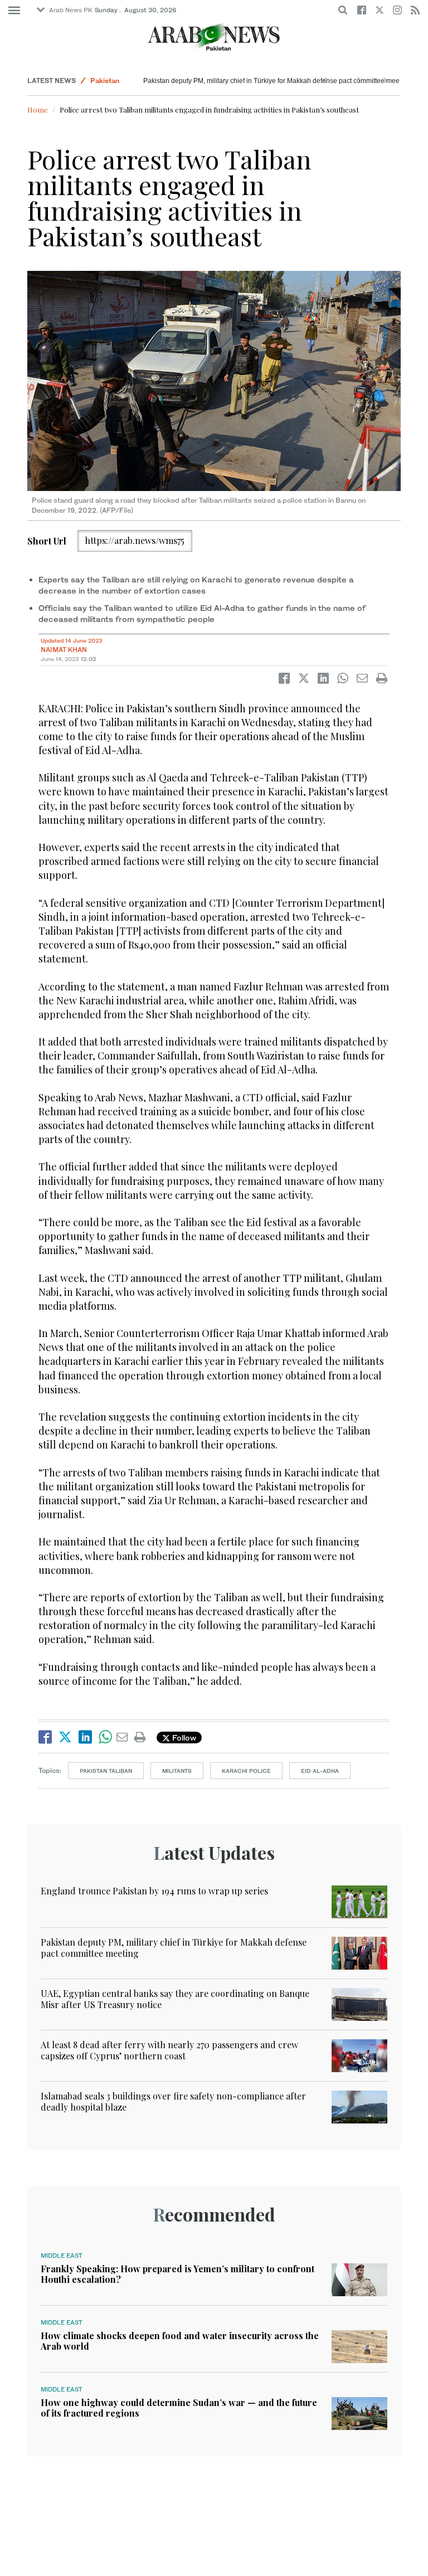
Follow (183, 1737)
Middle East (62, 2256)
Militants (177, 1771)
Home (38, 110)
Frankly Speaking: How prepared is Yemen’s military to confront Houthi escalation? (177, 2274)
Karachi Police (246, 1771)
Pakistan (105, 81)
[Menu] (14, 11)
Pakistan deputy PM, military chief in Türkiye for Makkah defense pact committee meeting (277, 81)
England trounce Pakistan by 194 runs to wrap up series (154, 1891)
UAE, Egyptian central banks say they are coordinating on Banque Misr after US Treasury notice (175, 1999)
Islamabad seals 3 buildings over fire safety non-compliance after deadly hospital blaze (173, 2101)
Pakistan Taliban (106, 1771)
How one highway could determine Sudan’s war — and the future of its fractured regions (179, 2408)
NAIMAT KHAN (64, 650)
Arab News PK (71, 10)
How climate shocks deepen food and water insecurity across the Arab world (180, 2341)
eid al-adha (320, 1771)
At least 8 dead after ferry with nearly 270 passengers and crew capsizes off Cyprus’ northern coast (169, 2050)
